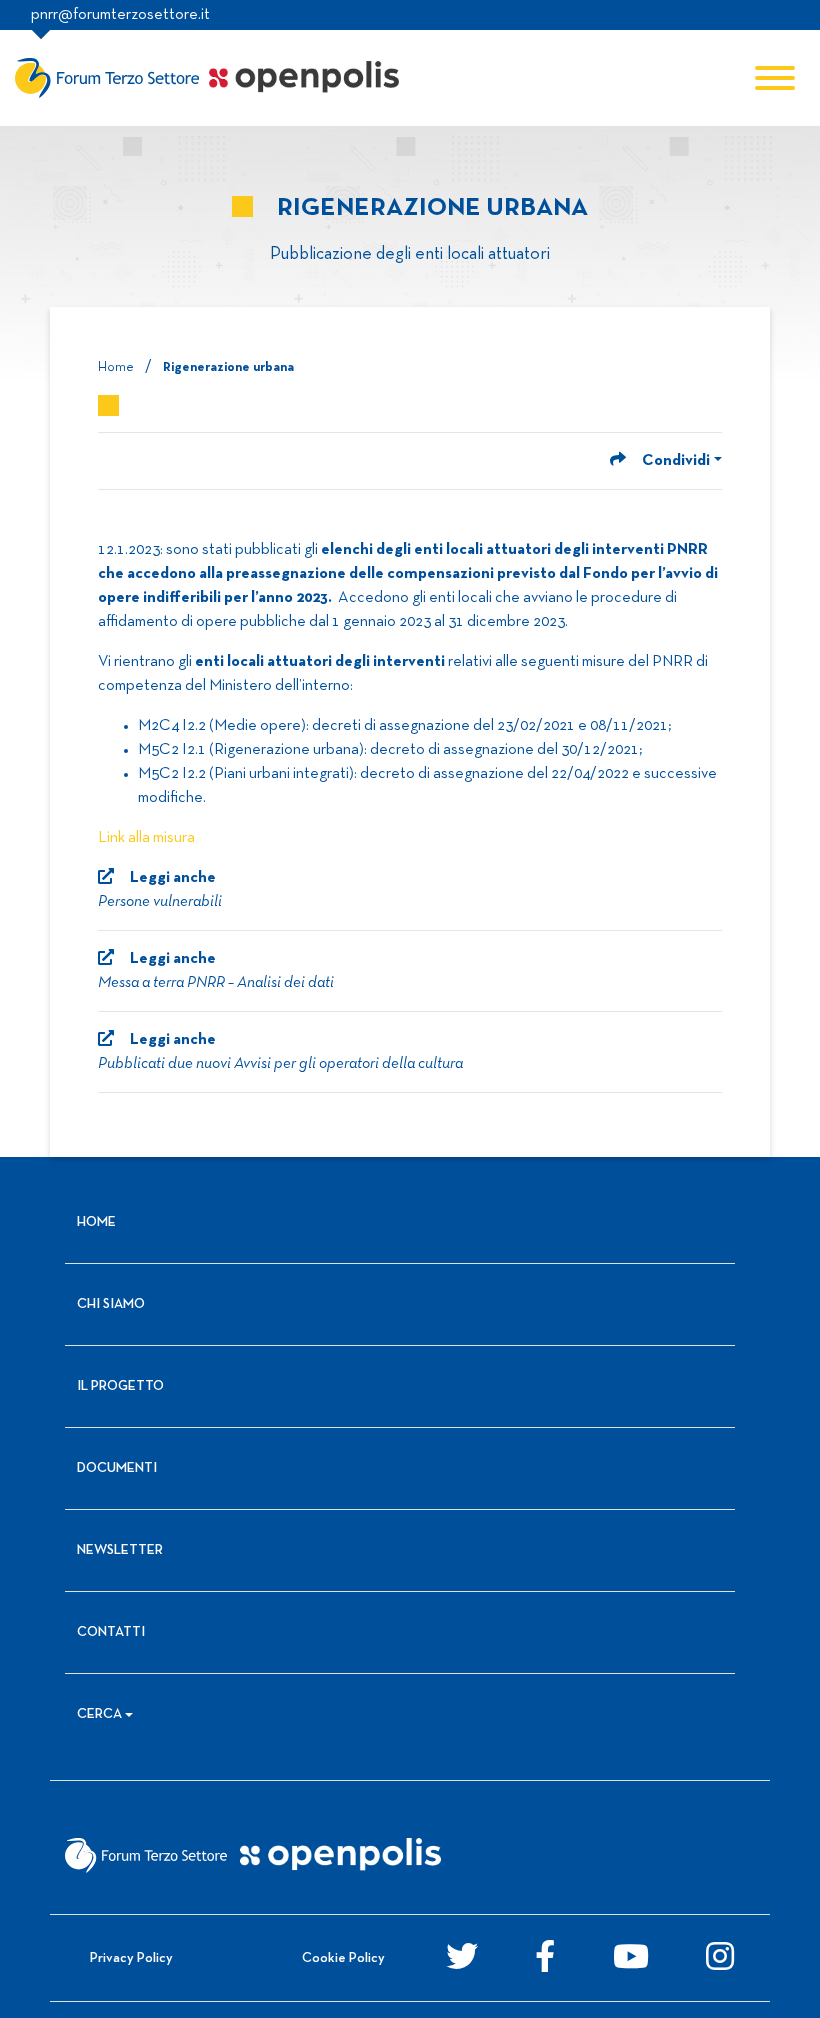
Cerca (99, 1714)
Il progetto (120, 1386)
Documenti (117, 1468)
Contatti (111, 1632)
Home (116, 368)
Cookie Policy (343, 1958)
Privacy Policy (131, 1958)
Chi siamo (111, 1304)
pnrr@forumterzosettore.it (120, 15)
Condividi (676, 461)
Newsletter (120, 1550)
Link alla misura (146, 838)
